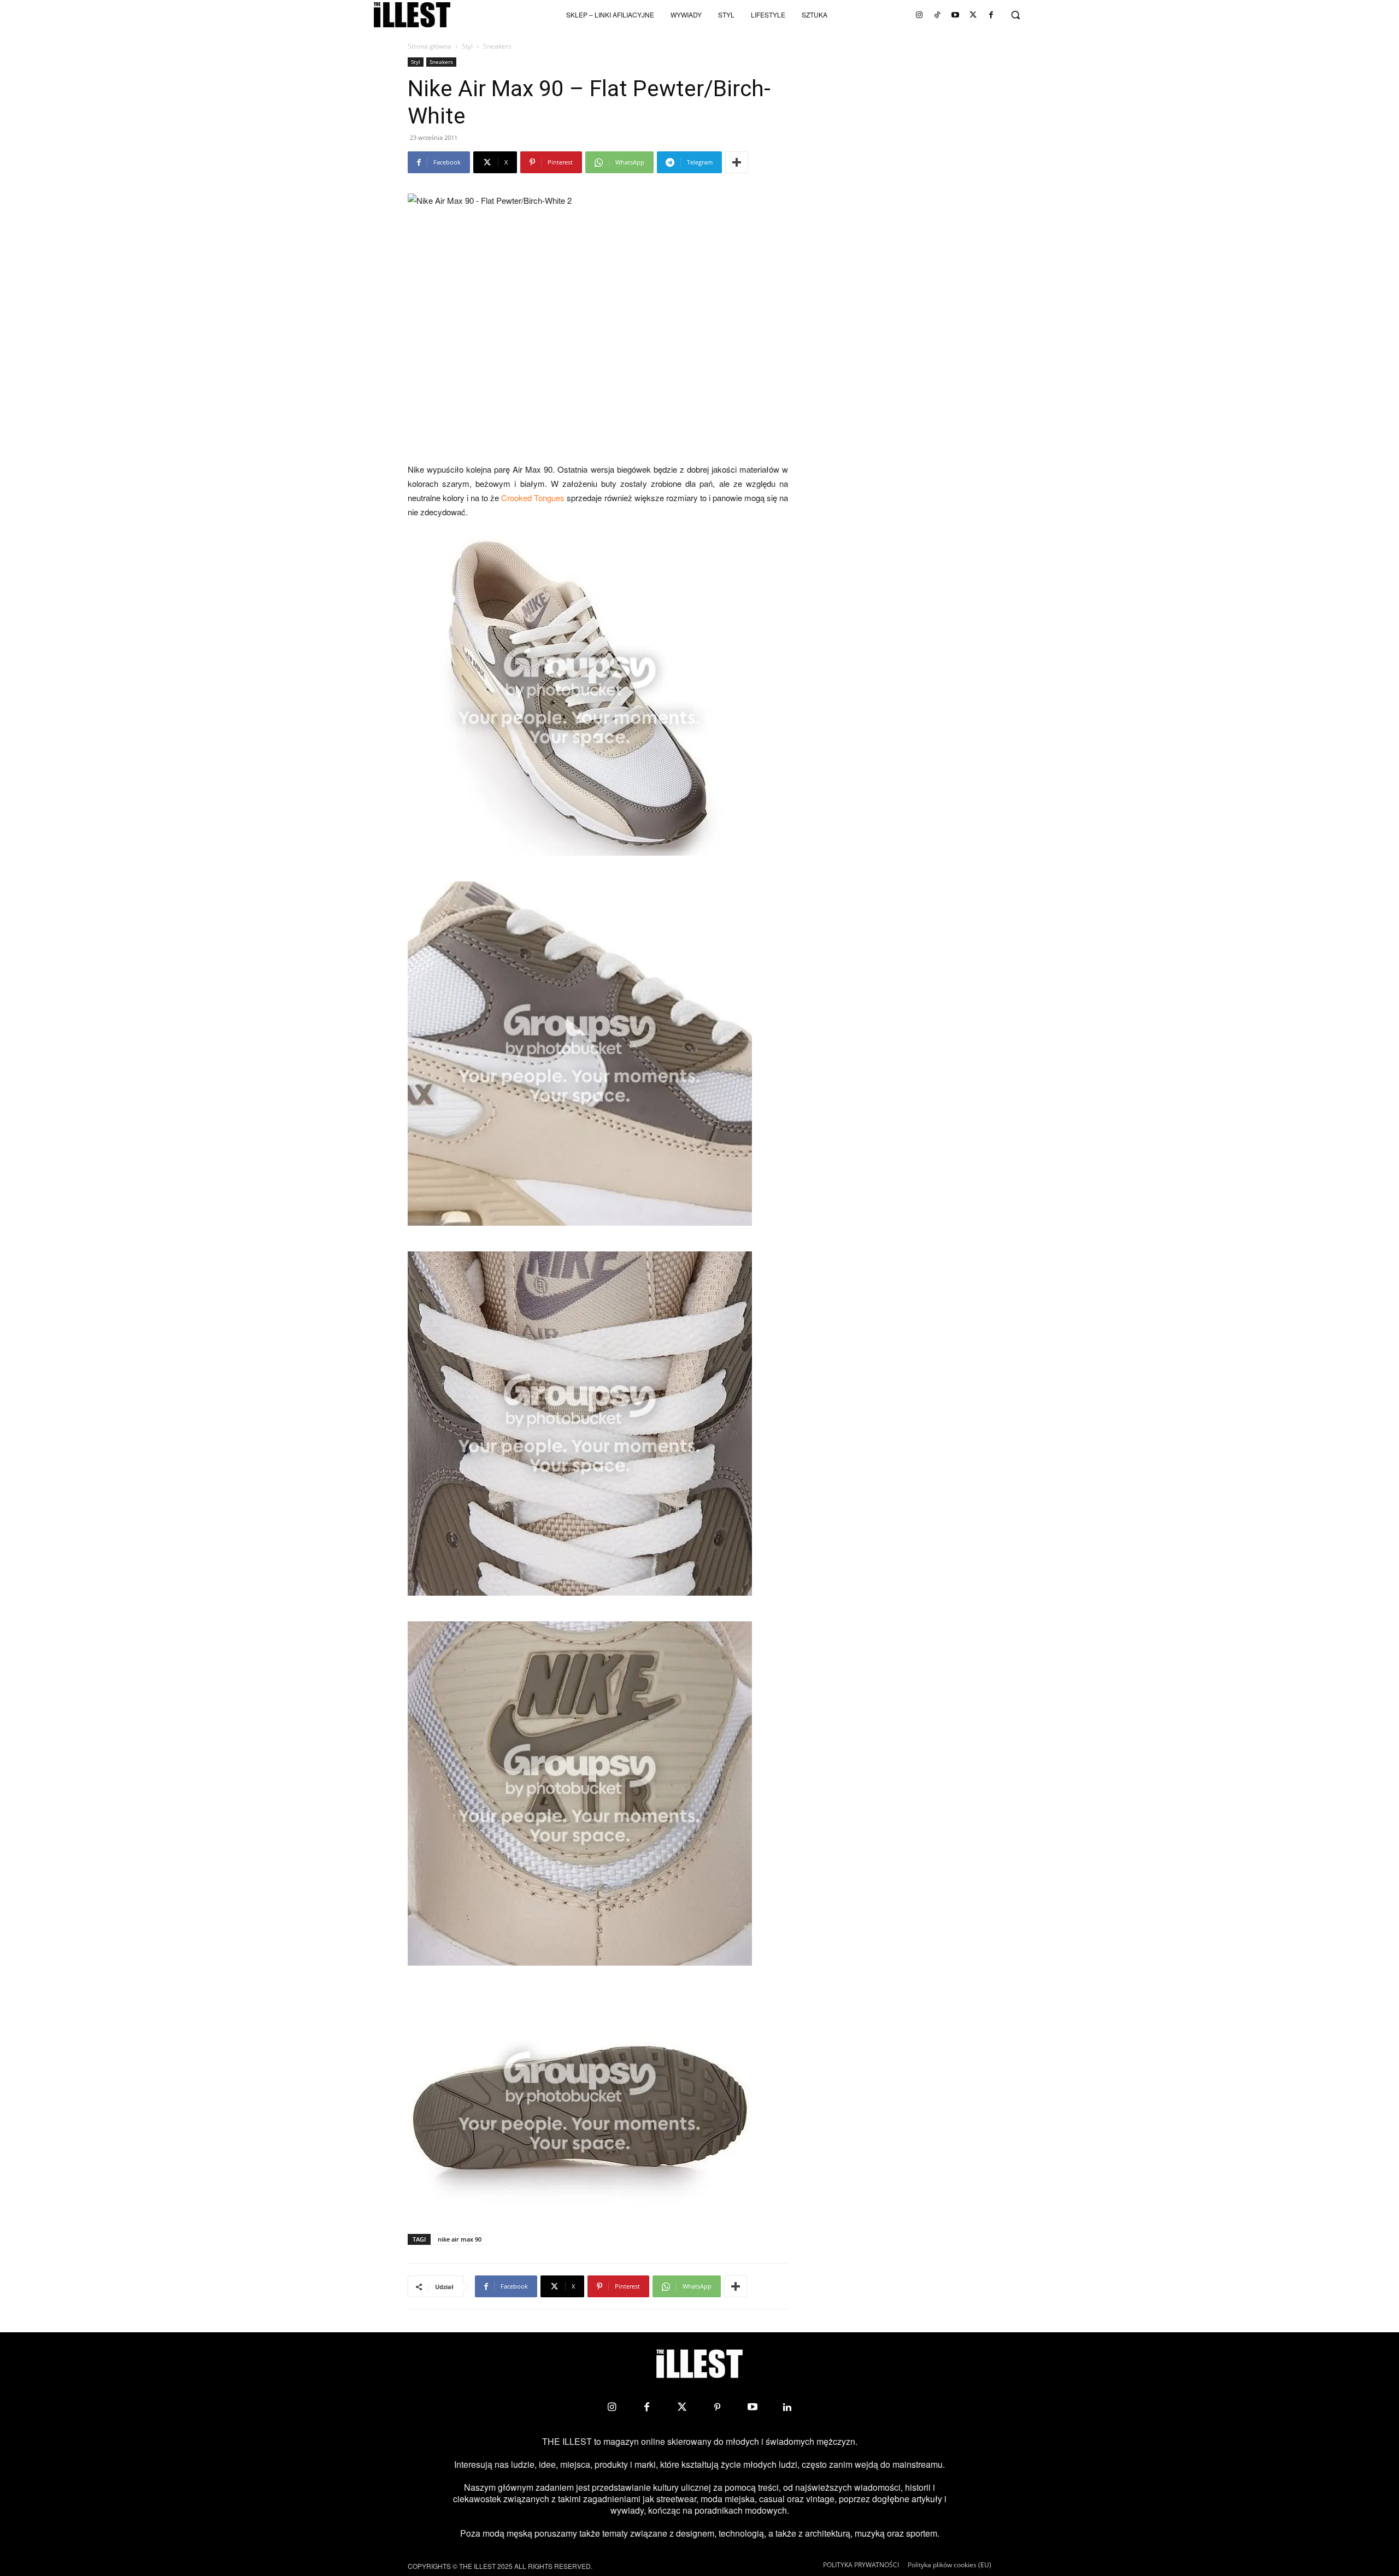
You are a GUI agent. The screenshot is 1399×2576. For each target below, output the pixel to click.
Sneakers (441, 62)
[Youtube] (955, 15)
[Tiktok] (937, 15)
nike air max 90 (460, 2239)
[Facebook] (991, 15)
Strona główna (430, 46)
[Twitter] (973, 15)
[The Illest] (412, 15)
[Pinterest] (717, 2407)
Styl (467, 46)
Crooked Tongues (533, 498)
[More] (737, 162)
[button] (1015, 15)
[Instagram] (919, 15)
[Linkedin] (787, 2407)
